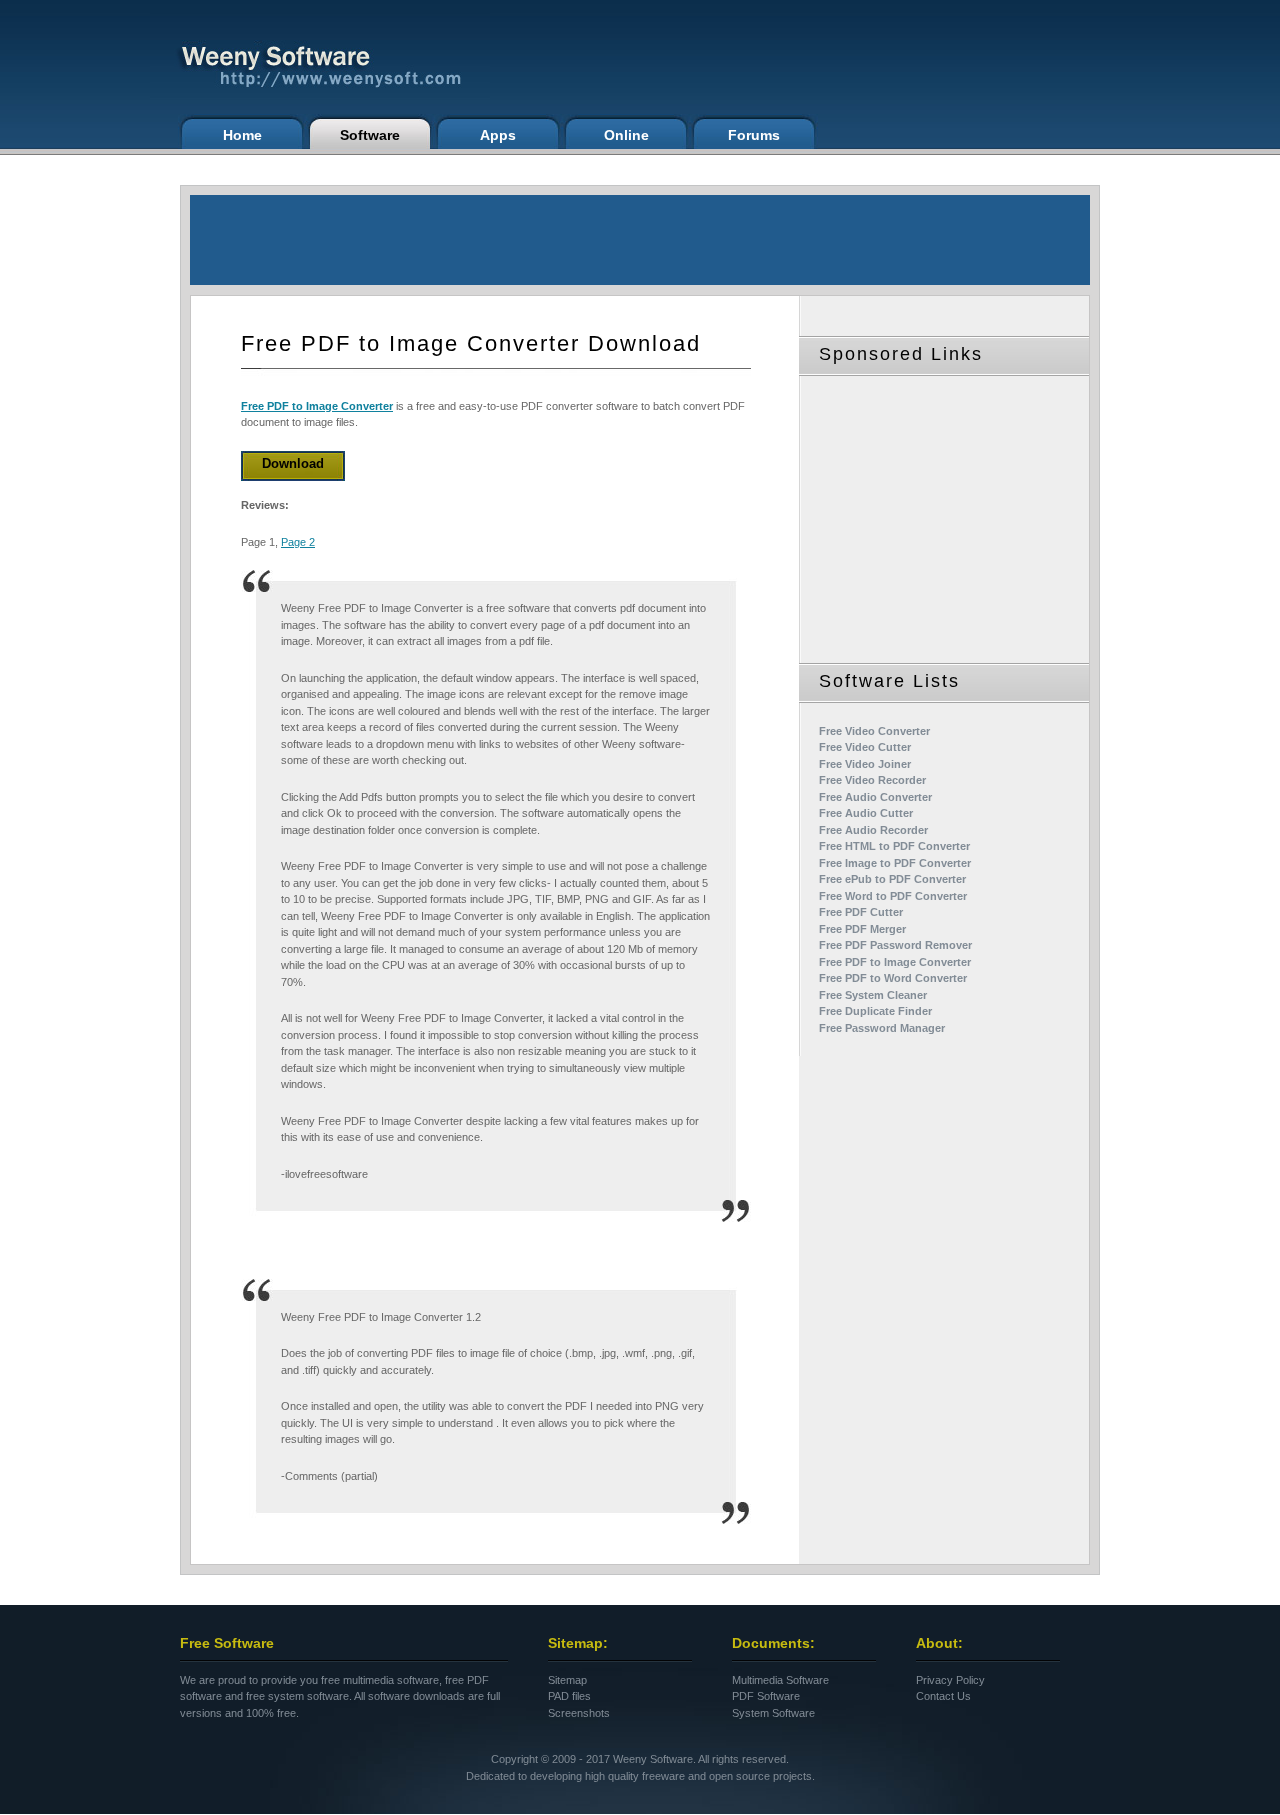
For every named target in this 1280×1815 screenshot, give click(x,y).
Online (626, 135)
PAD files (569, 1696)
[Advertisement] (640, 240)
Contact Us (943, 1696)
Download (293, 463)
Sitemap (567, 1680)
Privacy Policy (950, 1680)
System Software (773, 1713)
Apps (498, 135)
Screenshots (579, 1713)
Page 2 (298, 542)
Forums (754, 135)
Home (242, 135)
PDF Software (766, 1696)
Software (370, 135)
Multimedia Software (780, 1680)
